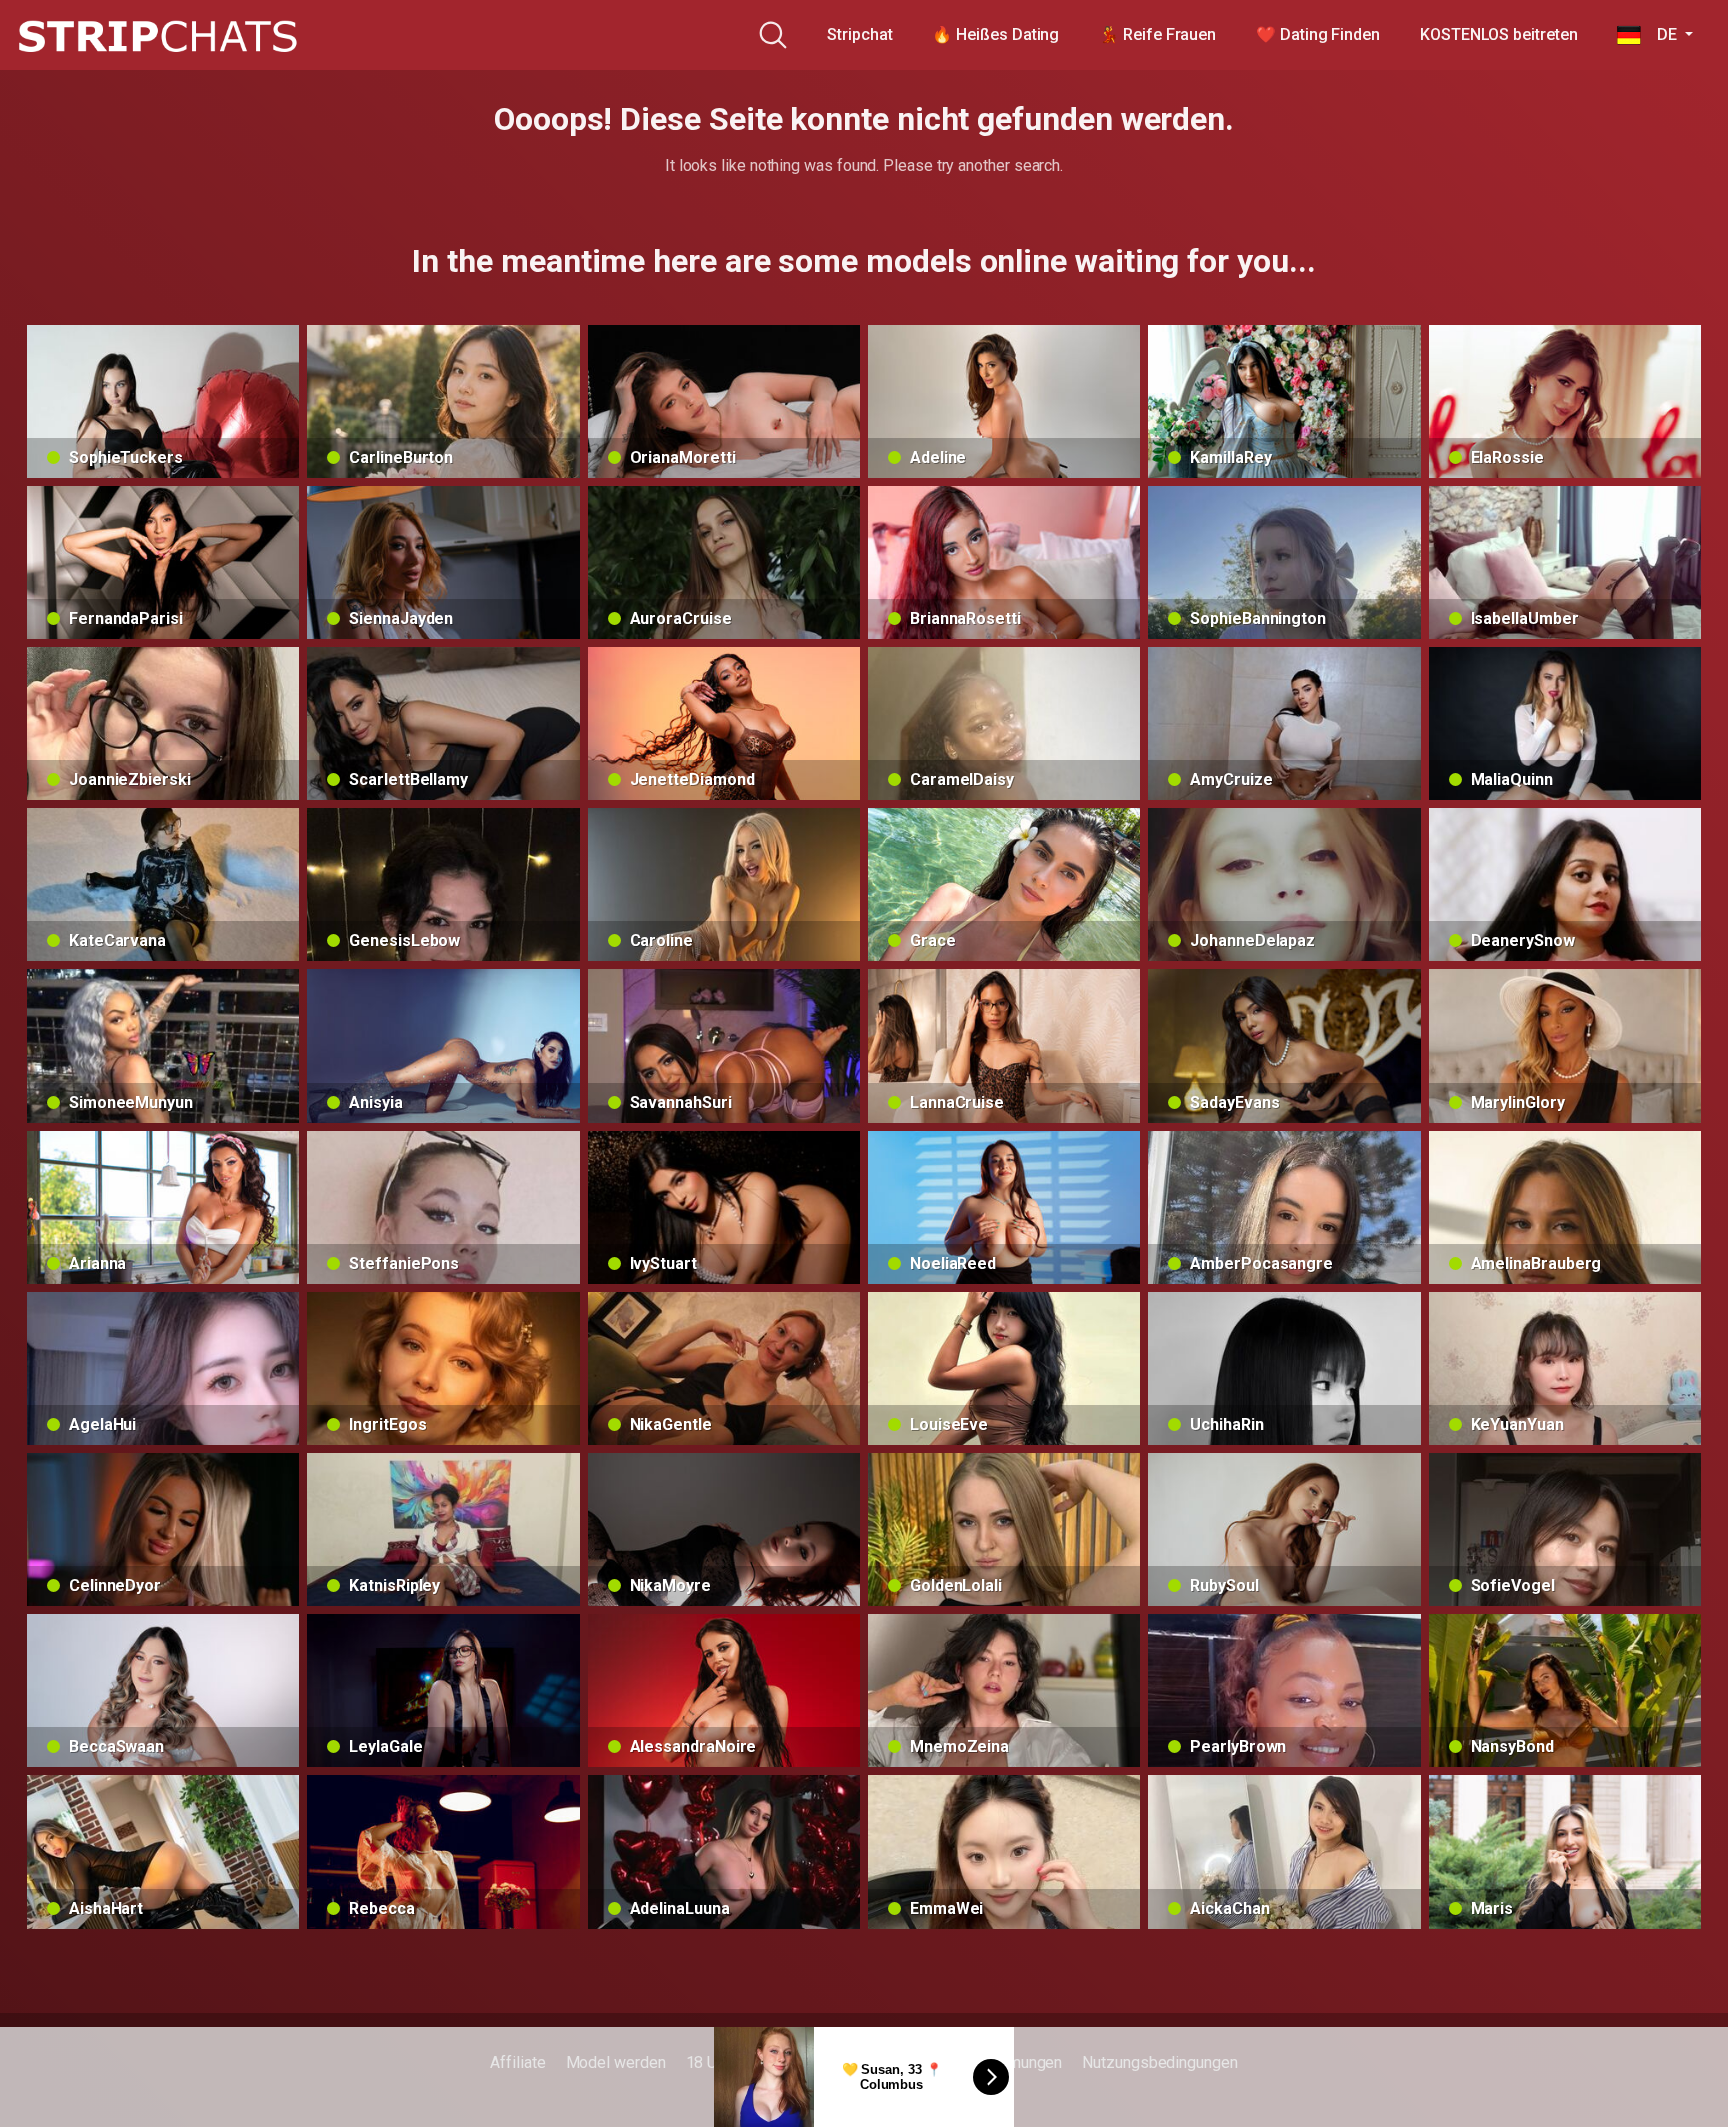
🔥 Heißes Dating (995, 34)
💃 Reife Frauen (1157, 34)
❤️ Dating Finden (1318, 34)
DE (1660, 34)
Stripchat (859, 34)
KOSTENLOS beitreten (1498, 34)
